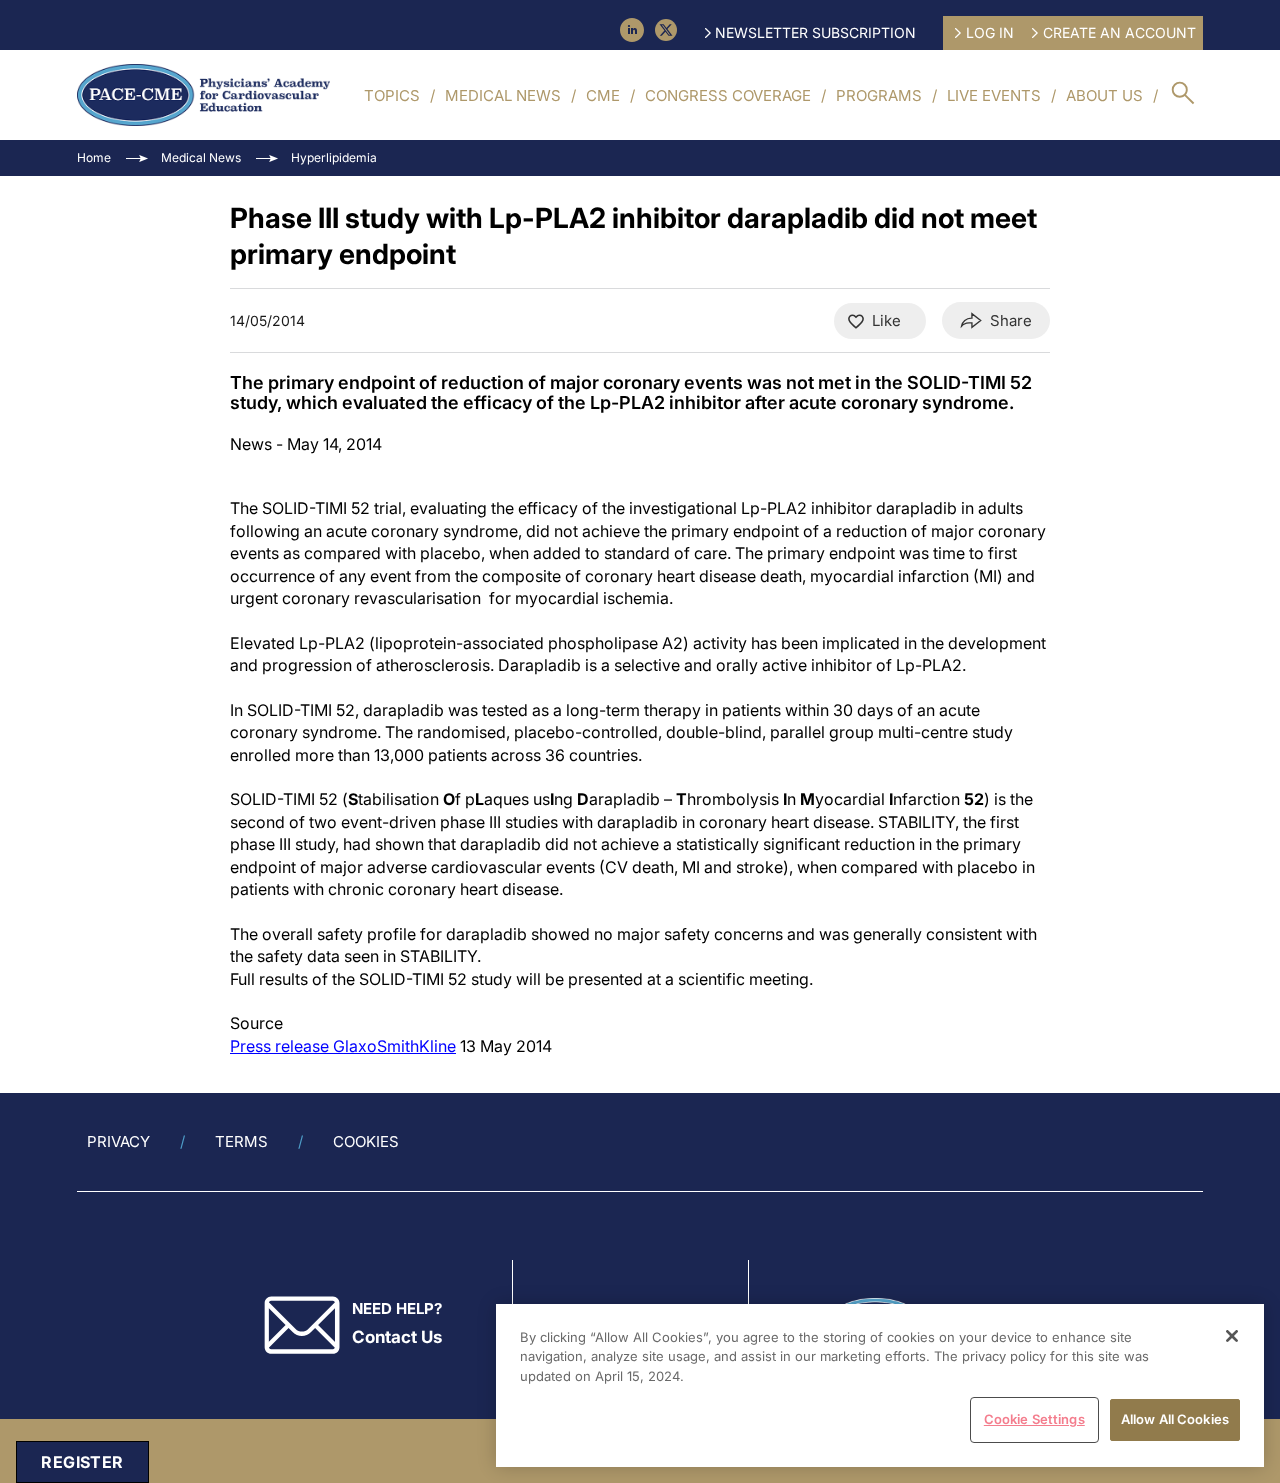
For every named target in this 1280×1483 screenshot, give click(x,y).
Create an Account (1119, 32)
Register (82, 1462)
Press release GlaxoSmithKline (343, 1046)
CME (603, 95)
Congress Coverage (728, 95)
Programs (879, 95)
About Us (1104, 95)
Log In (990, 32)
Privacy (118, 1141)
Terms (241, 1141)
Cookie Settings (1034, 1419)
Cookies (366, 1141)
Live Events (994, 95)
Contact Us (397, 1337)
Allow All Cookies (1175, 1419)
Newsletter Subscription (815, 32)
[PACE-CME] (203, 95)
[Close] (1232, 1336)
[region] (880, 1385)
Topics (392, 95)
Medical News (503, 95)
